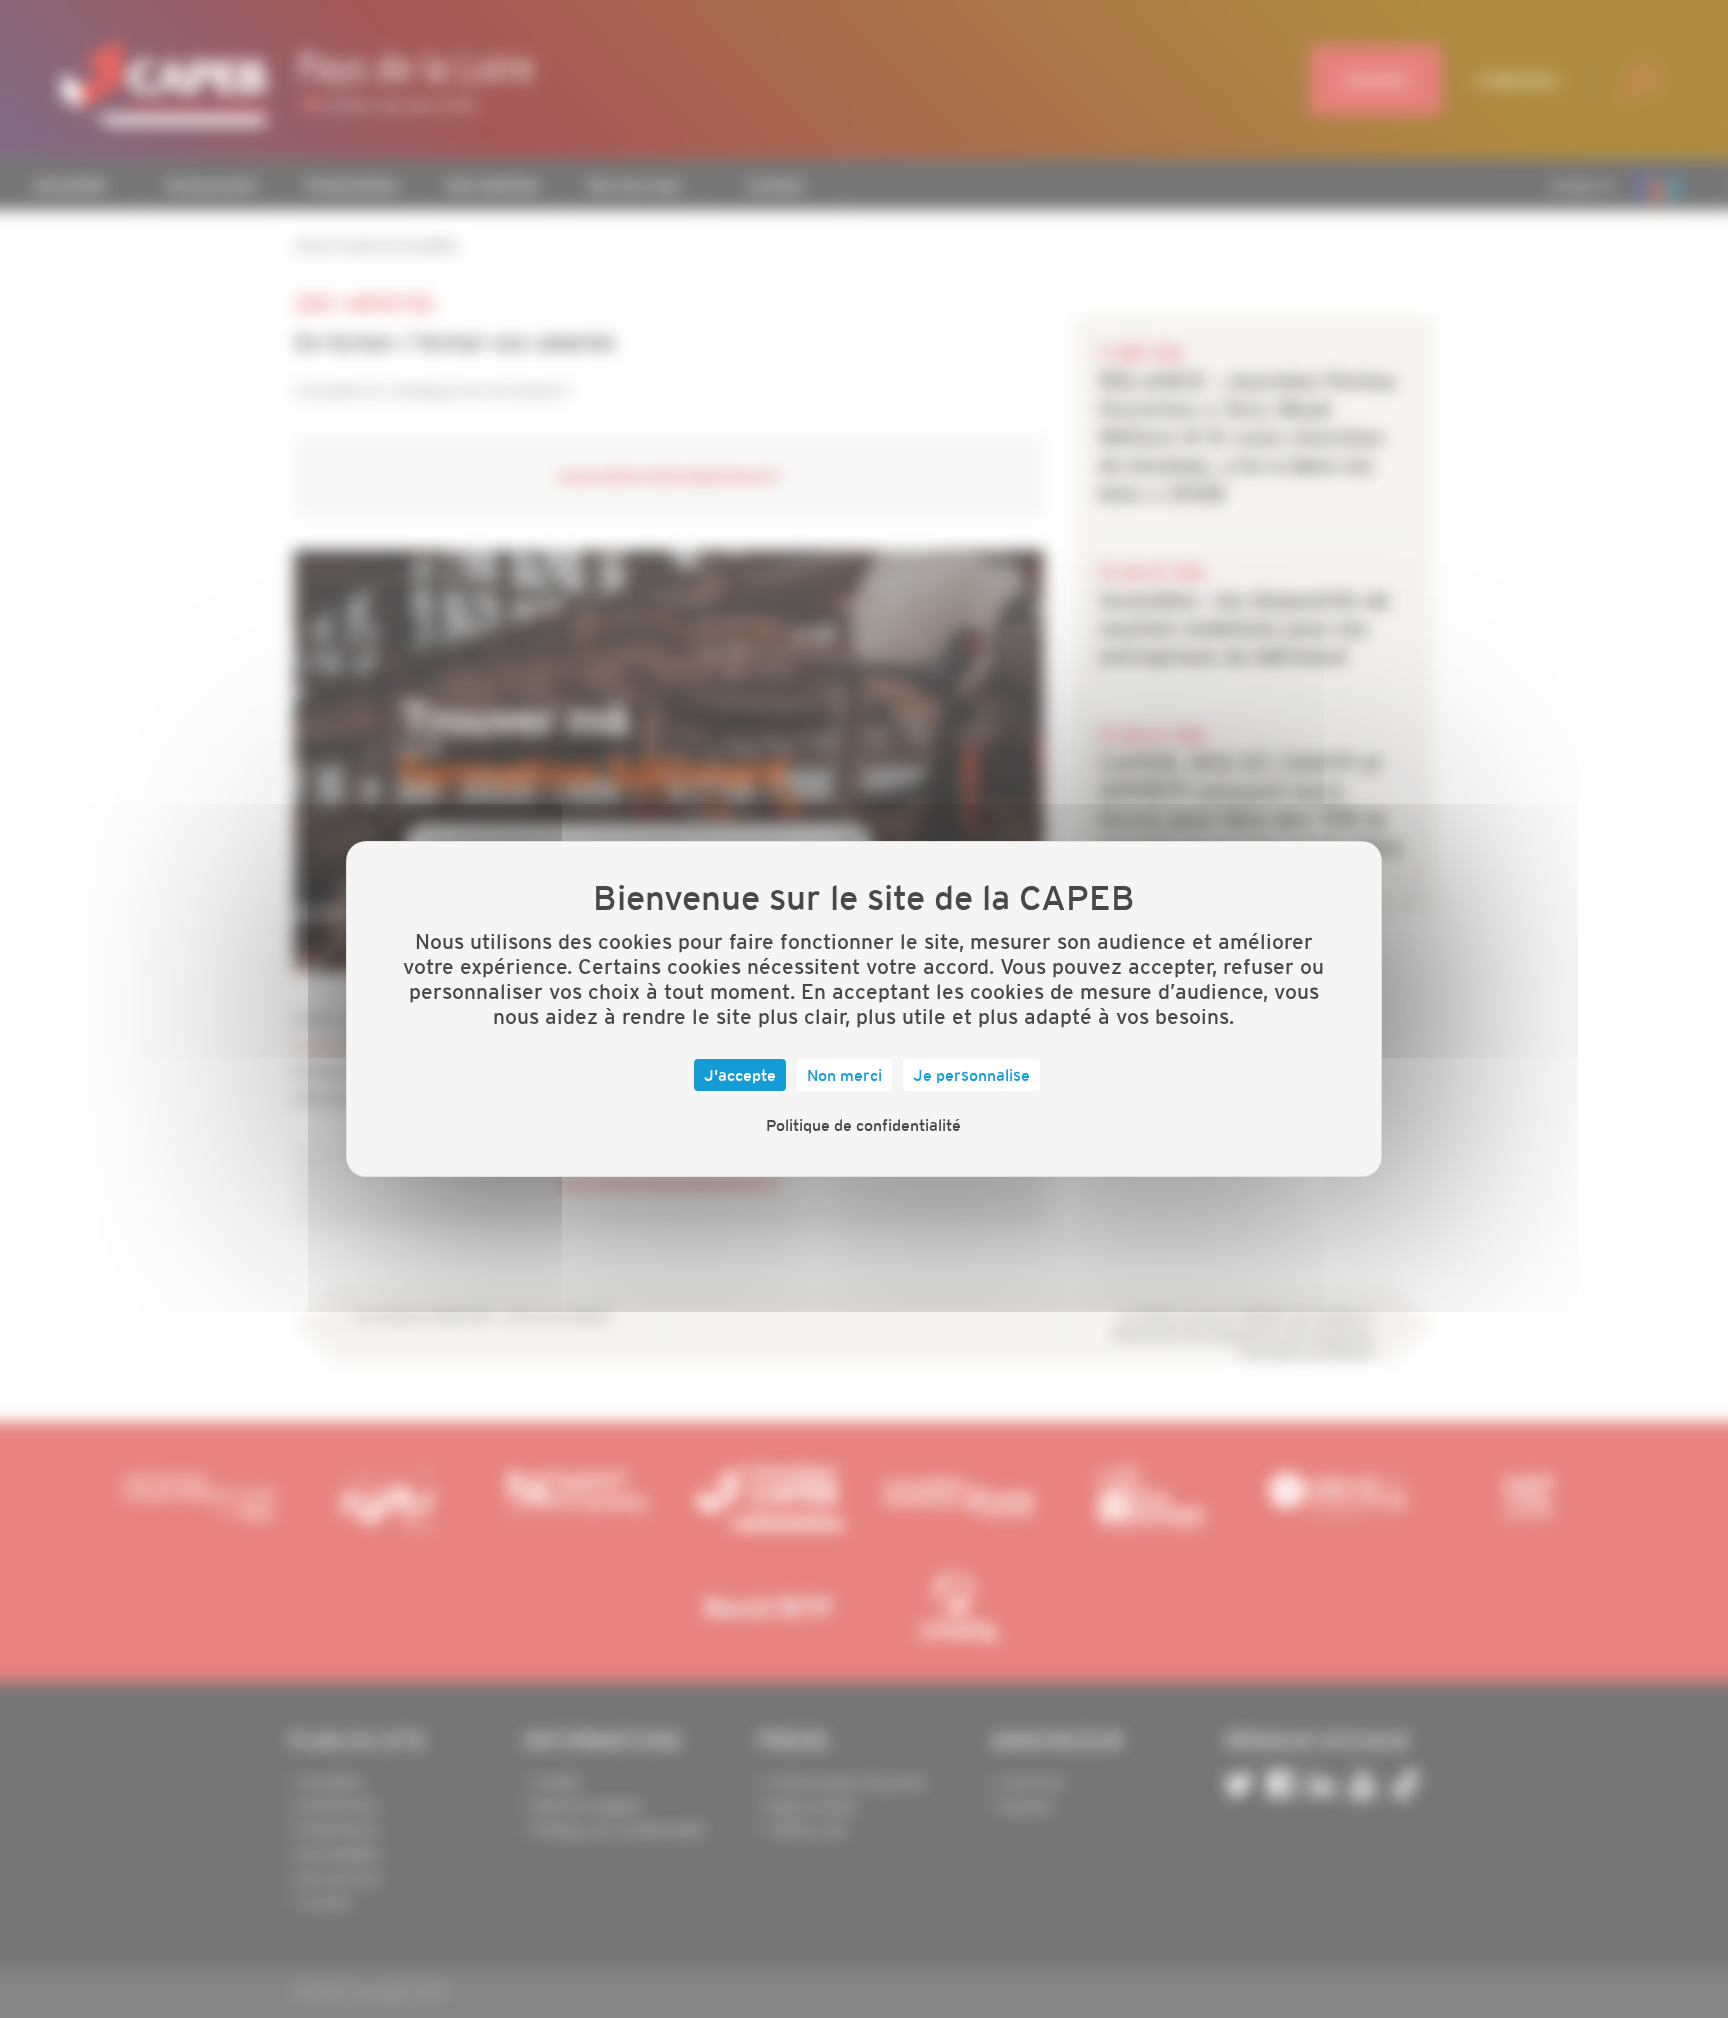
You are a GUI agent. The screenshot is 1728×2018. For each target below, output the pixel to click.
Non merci (844, 1075)
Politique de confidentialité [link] (863, 1125)
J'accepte (740, 1075)
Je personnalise (971, 1075)
